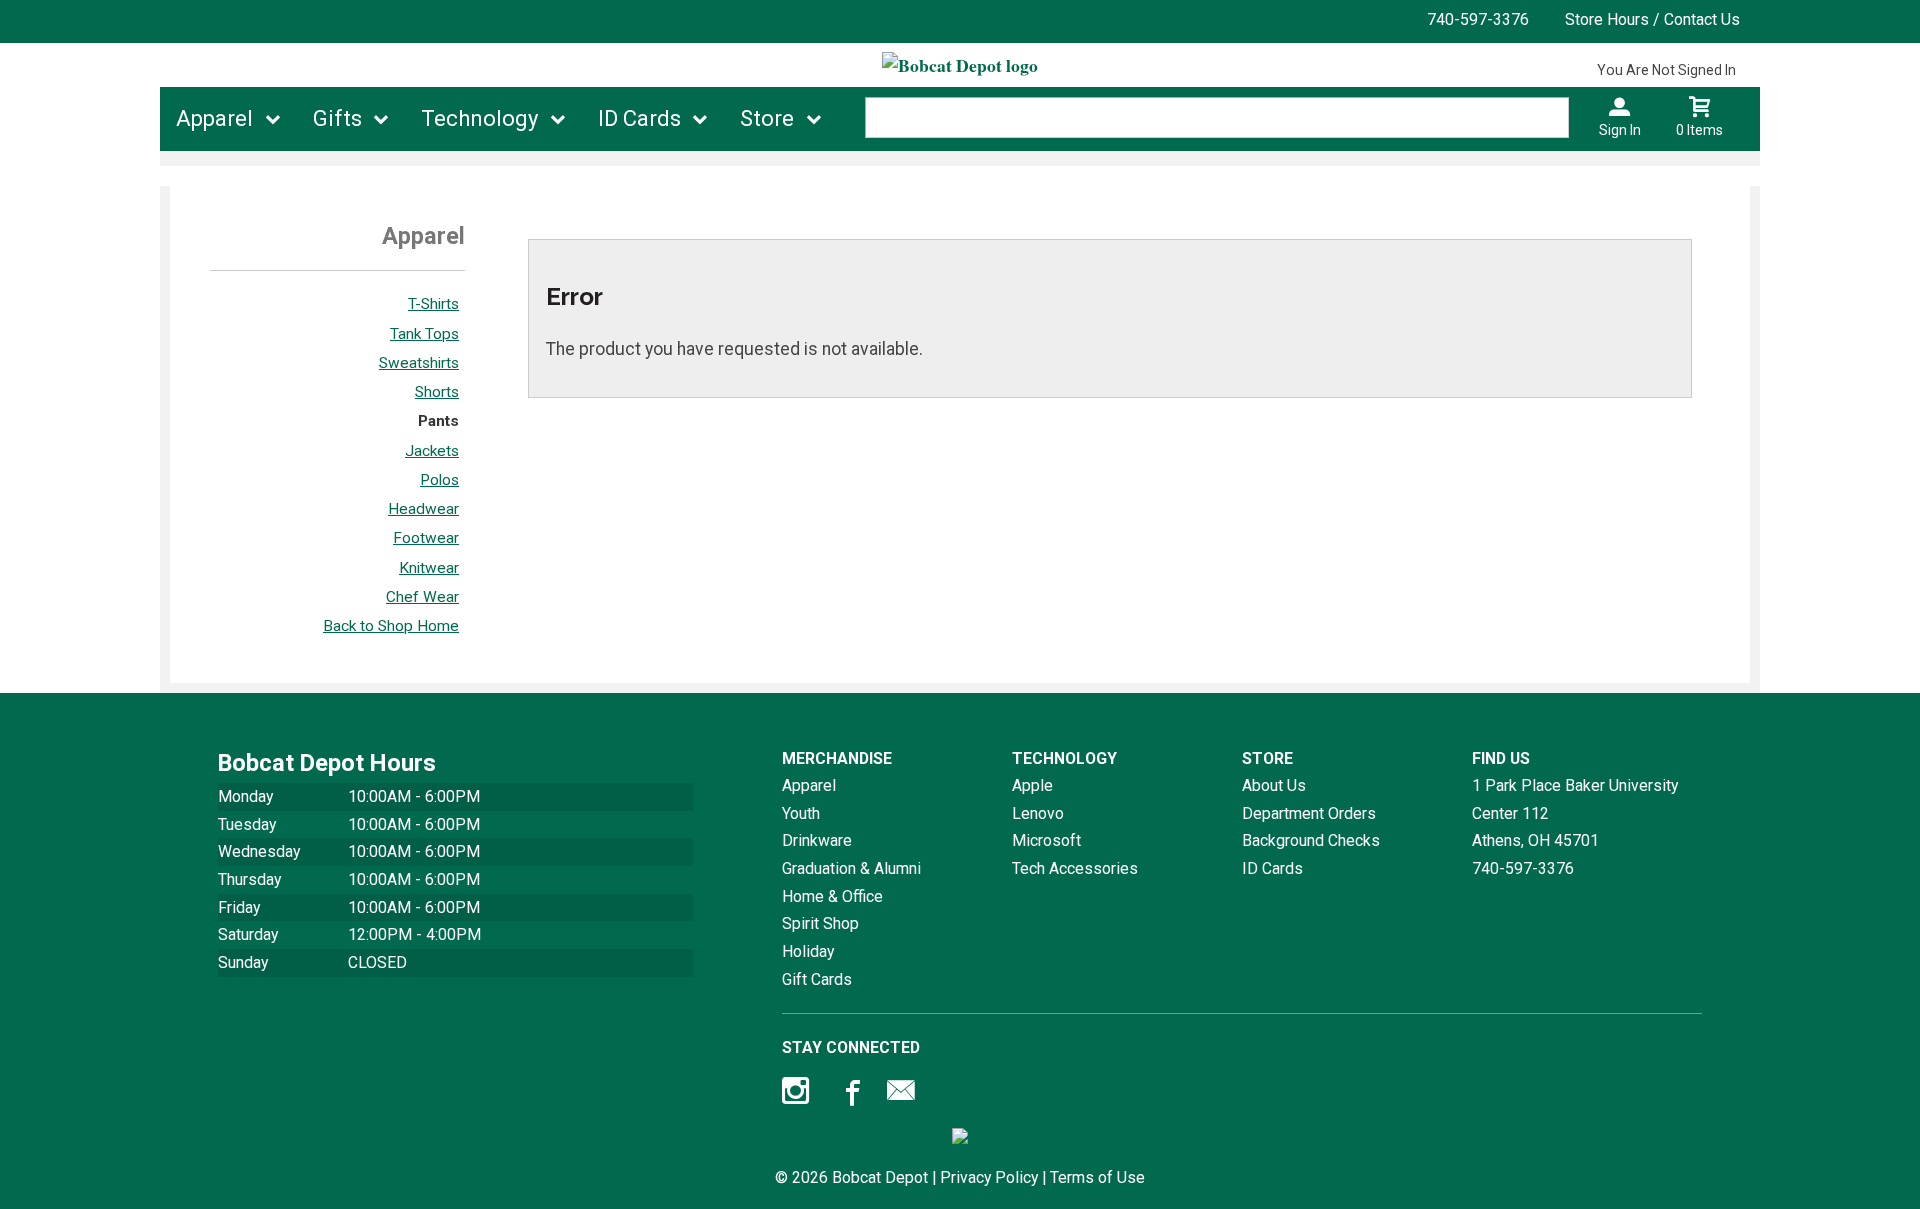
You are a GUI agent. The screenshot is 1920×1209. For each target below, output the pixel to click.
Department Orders (1309, 813)
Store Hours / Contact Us (1652, 19)
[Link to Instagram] (798, 1095)
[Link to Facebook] (850, 1095)
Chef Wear (422, 597)
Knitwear (429, 568)
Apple (1032, 785)
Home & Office (832, 896)
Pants (438, 421)
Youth (801, 813)
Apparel (214, 118)
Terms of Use (1097, 1177)
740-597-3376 (1478, 19)
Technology (479, 118)
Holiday (808, 951)
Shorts (437, 392)
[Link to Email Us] (901, 1095)
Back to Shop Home (391, 626)
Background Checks (1311, 840)
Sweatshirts (419, 363)
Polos (439, 480)
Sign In (1620, 130)
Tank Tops (424, 334)
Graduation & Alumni (851, 868)
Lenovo (1038, 813)
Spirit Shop (820, 923)
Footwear (426, 538)
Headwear (423, 509)
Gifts (337, 118)
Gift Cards (817, 979)
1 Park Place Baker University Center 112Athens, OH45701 (1575, 813)
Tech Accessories (1075, 868)
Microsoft (1046, 840)
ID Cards (639, 118)
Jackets (432, 451)
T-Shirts (433, 304)
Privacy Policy (989, 1177)
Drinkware (817, 840)
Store (767, 118)
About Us (1274, 785)
